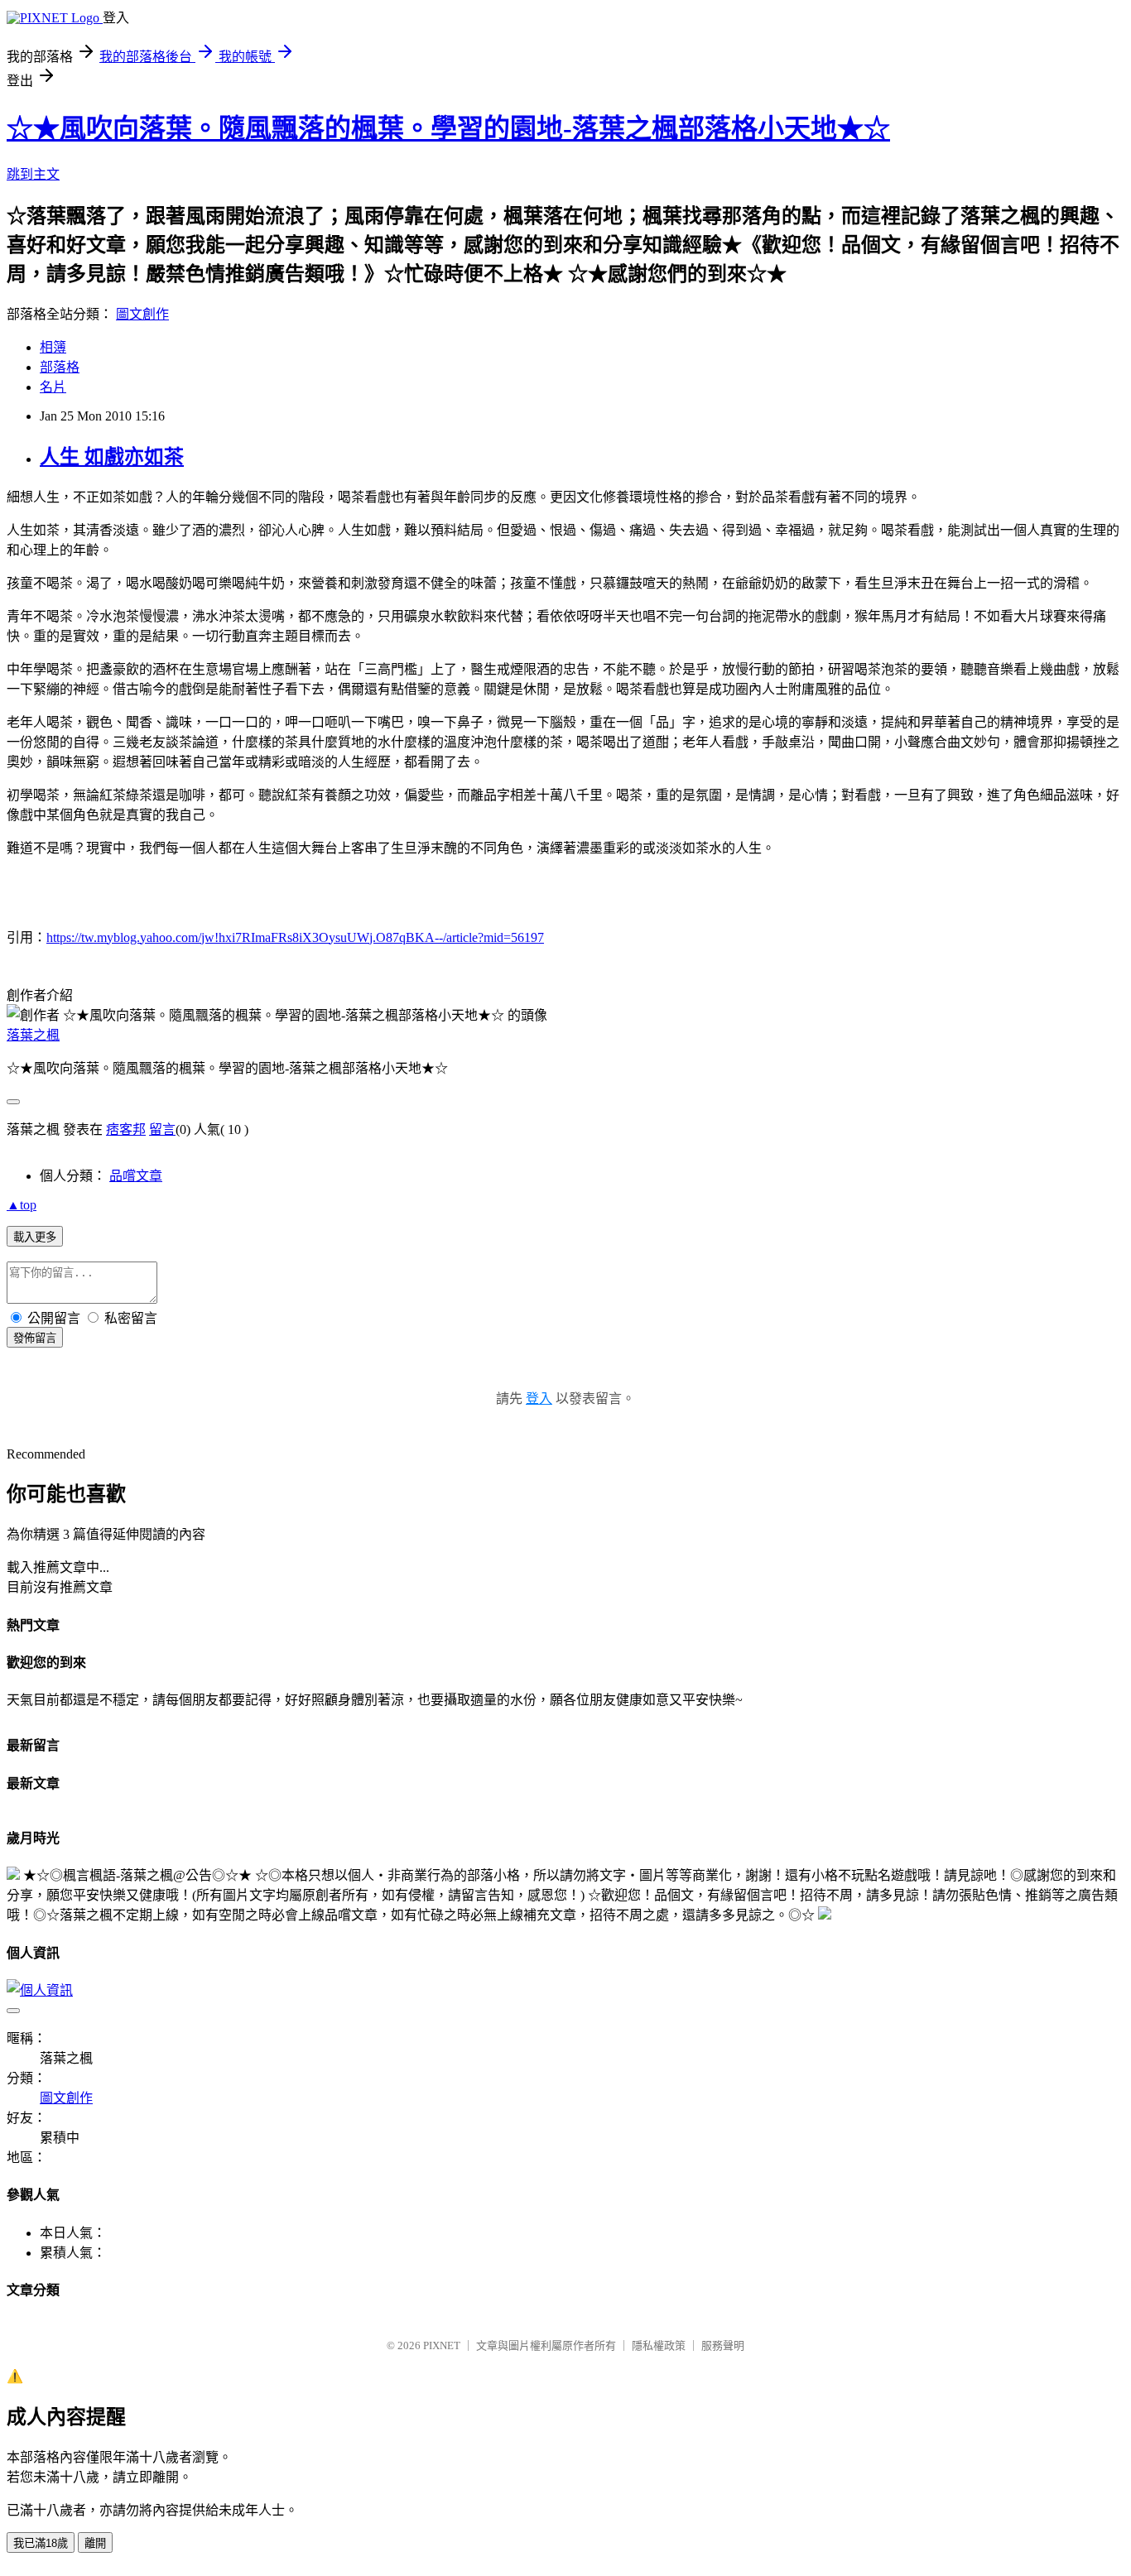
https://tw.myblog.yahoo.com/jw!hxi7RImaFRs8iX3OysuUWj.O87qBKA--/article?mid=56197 (295, 937)
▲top (22, 1205)
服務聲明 (723, 2345)
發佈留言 (35, 1338)
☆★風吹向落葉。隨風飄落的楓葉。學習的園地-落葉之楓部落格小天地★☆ (448, 128)
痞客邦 (126, 1129)
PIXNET (442, 2345)
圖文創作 (142, 314)
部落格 (60, 367)
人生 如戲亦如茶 (112, 457)
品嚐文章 (136, 1176)
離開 (95, 2543)
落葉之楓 (33, 1035)
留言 (162, 1129)
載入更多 (35, 1237)
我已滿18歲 (41, 2543)
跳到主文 (33, 174)
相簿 (53, 347)
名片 (53, 387)
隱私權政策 (659, 2345)
